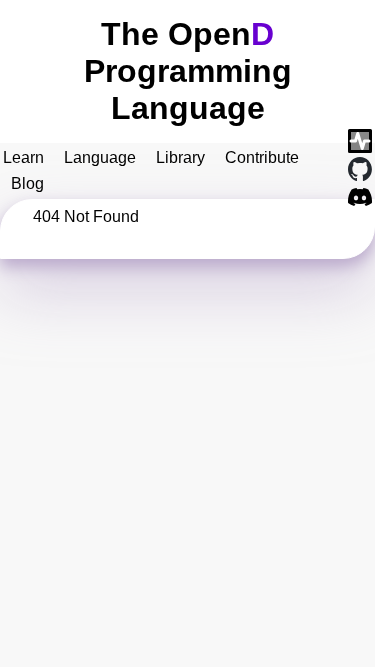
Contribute (262, 157)
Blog (27, 183)
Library (180, 157)
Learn (23, 157)
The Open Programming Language (188, 71)
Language (100, 157)
